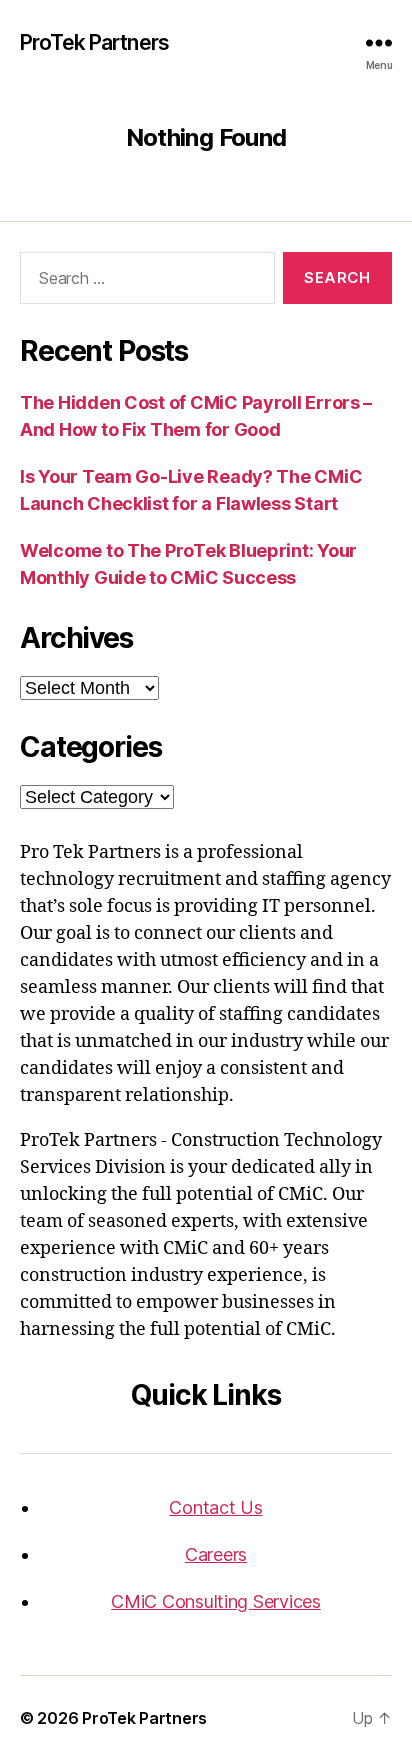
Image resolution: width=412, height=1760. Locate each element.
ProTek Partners (94, 42)
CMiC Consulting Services (216, 1601)
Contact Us (215, 1507)
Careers (216, 1554)
